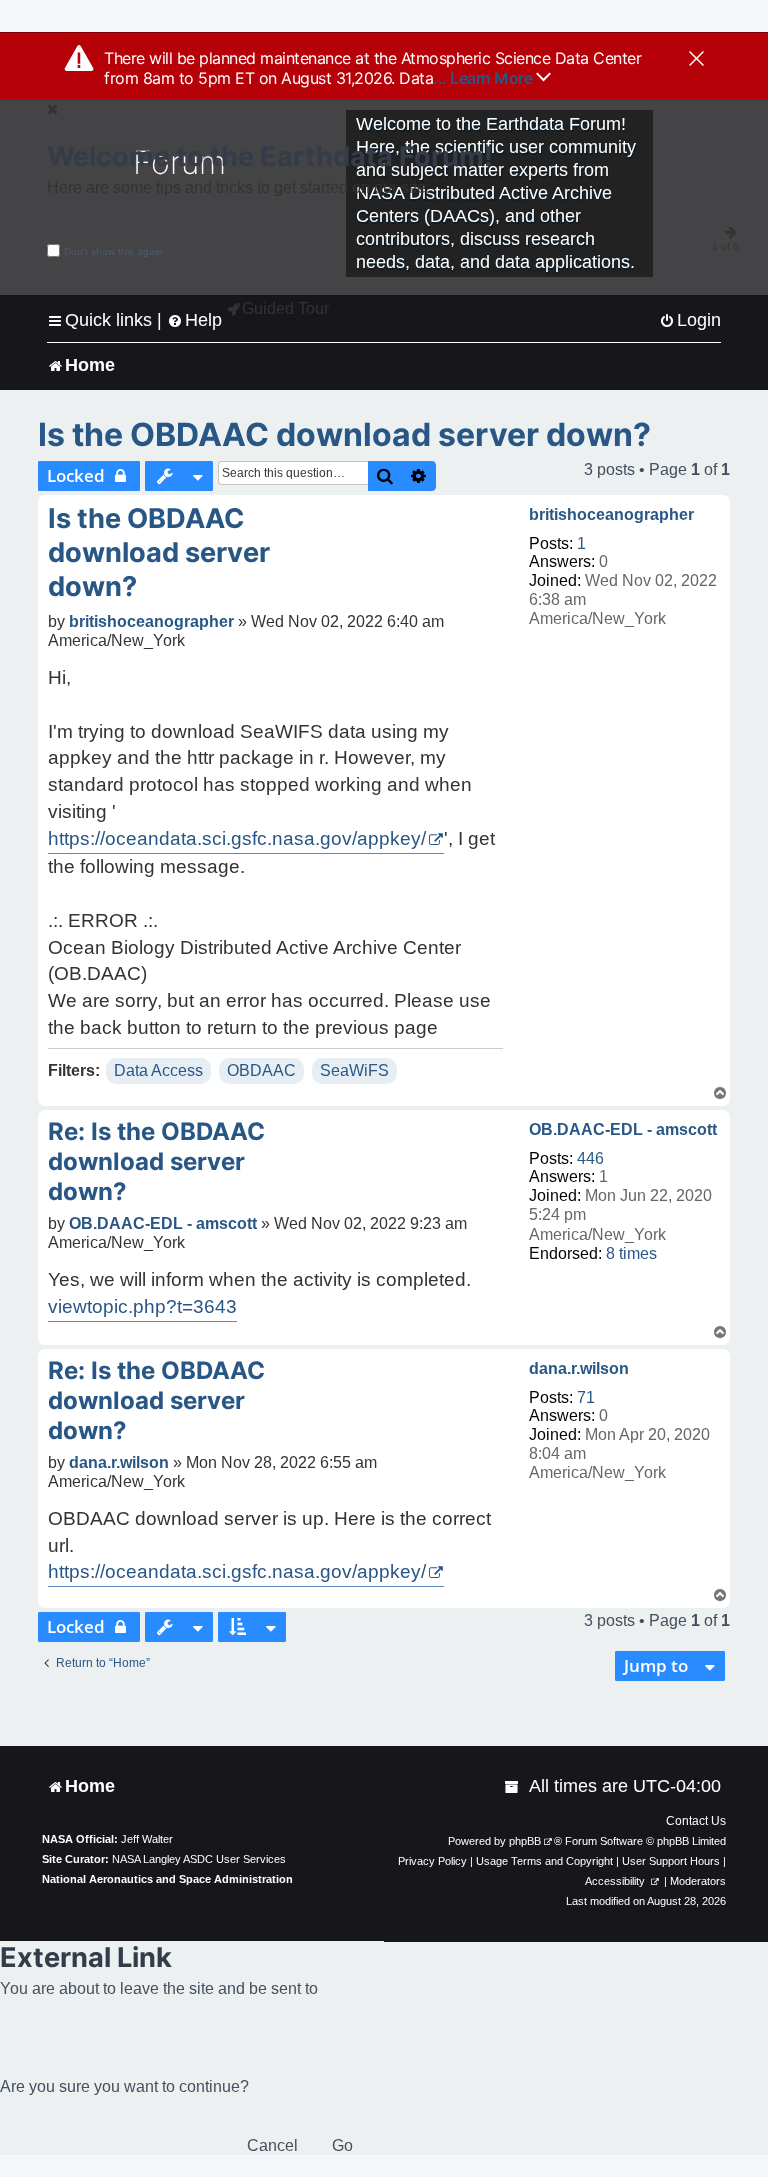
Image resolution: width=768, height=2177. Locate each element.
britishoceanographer (611, 514)
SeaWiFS (354, 1070)
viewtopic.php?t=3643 (142, 1306)
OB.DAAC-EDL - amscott (623, 1129)
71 (586, 1397)
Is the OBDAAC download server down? (344, 434)
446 (590, 1158)
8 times (631, 1253)
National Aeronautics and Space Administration (167, 1879)
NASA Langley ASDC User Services (199, 1859)
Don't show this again (113, 251)
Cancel (272, 2145)
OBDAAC (261, 1070)
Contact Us (696, 1821)
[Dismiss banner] (696, 60)
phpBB (525, 1841)
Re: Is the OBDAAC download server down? (156, 1161)
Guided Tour (285, 308)
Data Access (158, 1070)
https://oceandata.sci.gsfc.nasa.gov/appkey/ (237, 838)
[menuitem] (690, 320)
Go (342, 2145)
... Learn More (484, 78)
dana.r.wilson (579, 1368)
